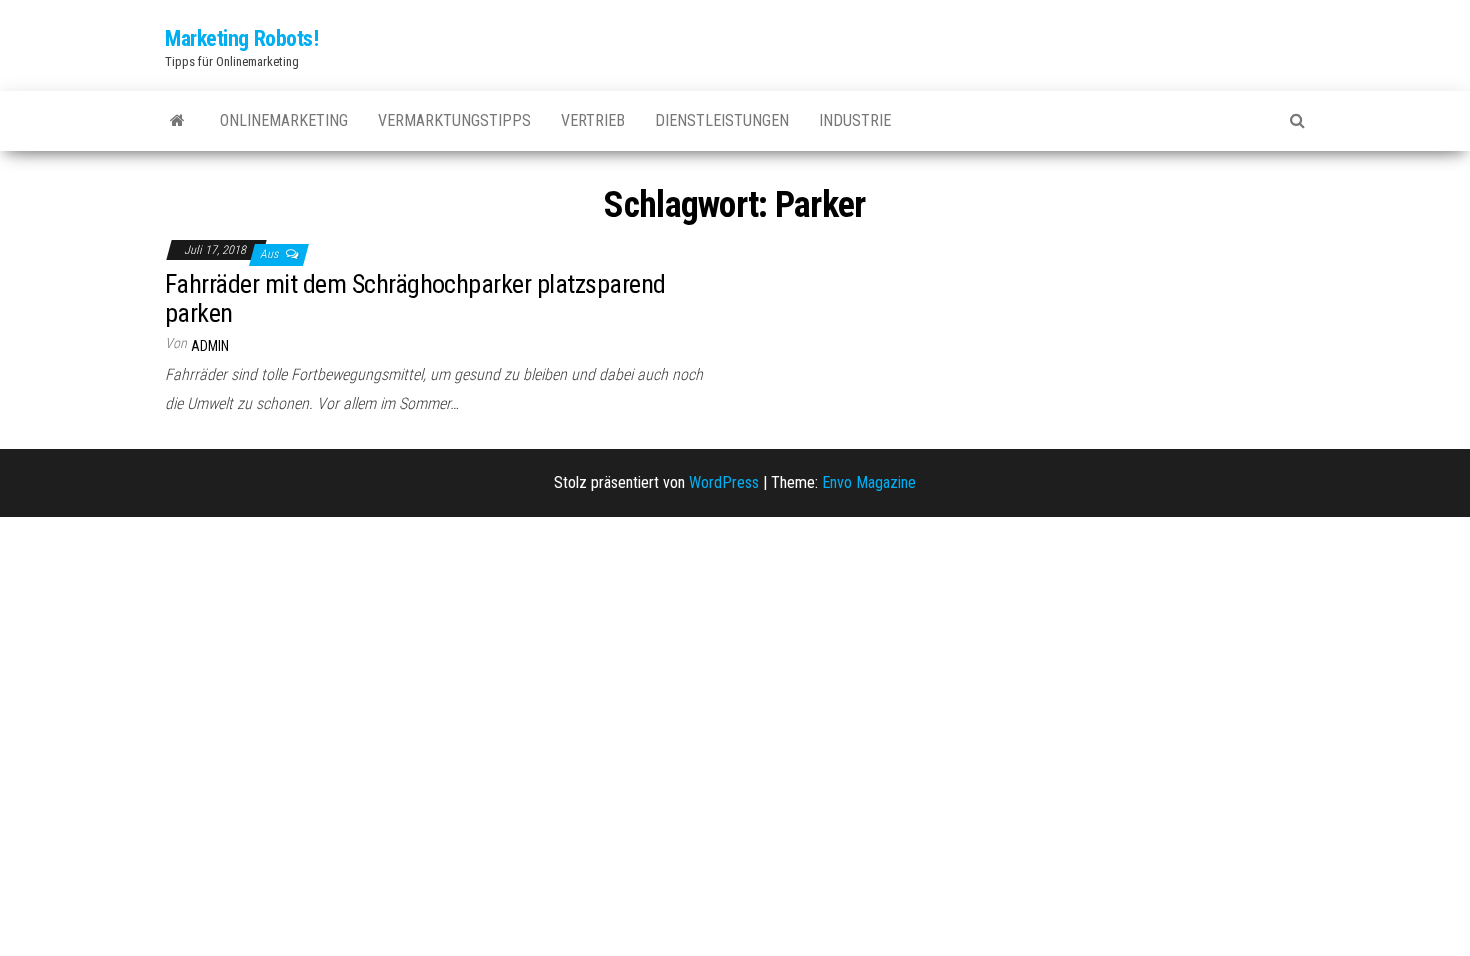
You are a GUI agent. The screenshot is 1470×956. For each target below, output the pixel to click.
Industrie (855, 120)
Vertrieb (593, 120)
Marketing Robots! (242, 38)
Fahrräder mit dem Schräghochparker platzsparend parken (415, 298)
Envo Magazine (869, 482)
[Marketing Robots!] (177, 121)
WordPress (724, 482)
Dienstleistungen (722, 120)
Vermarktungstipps (454, 120)
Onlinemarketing (284, 120)
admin (210, 346)
